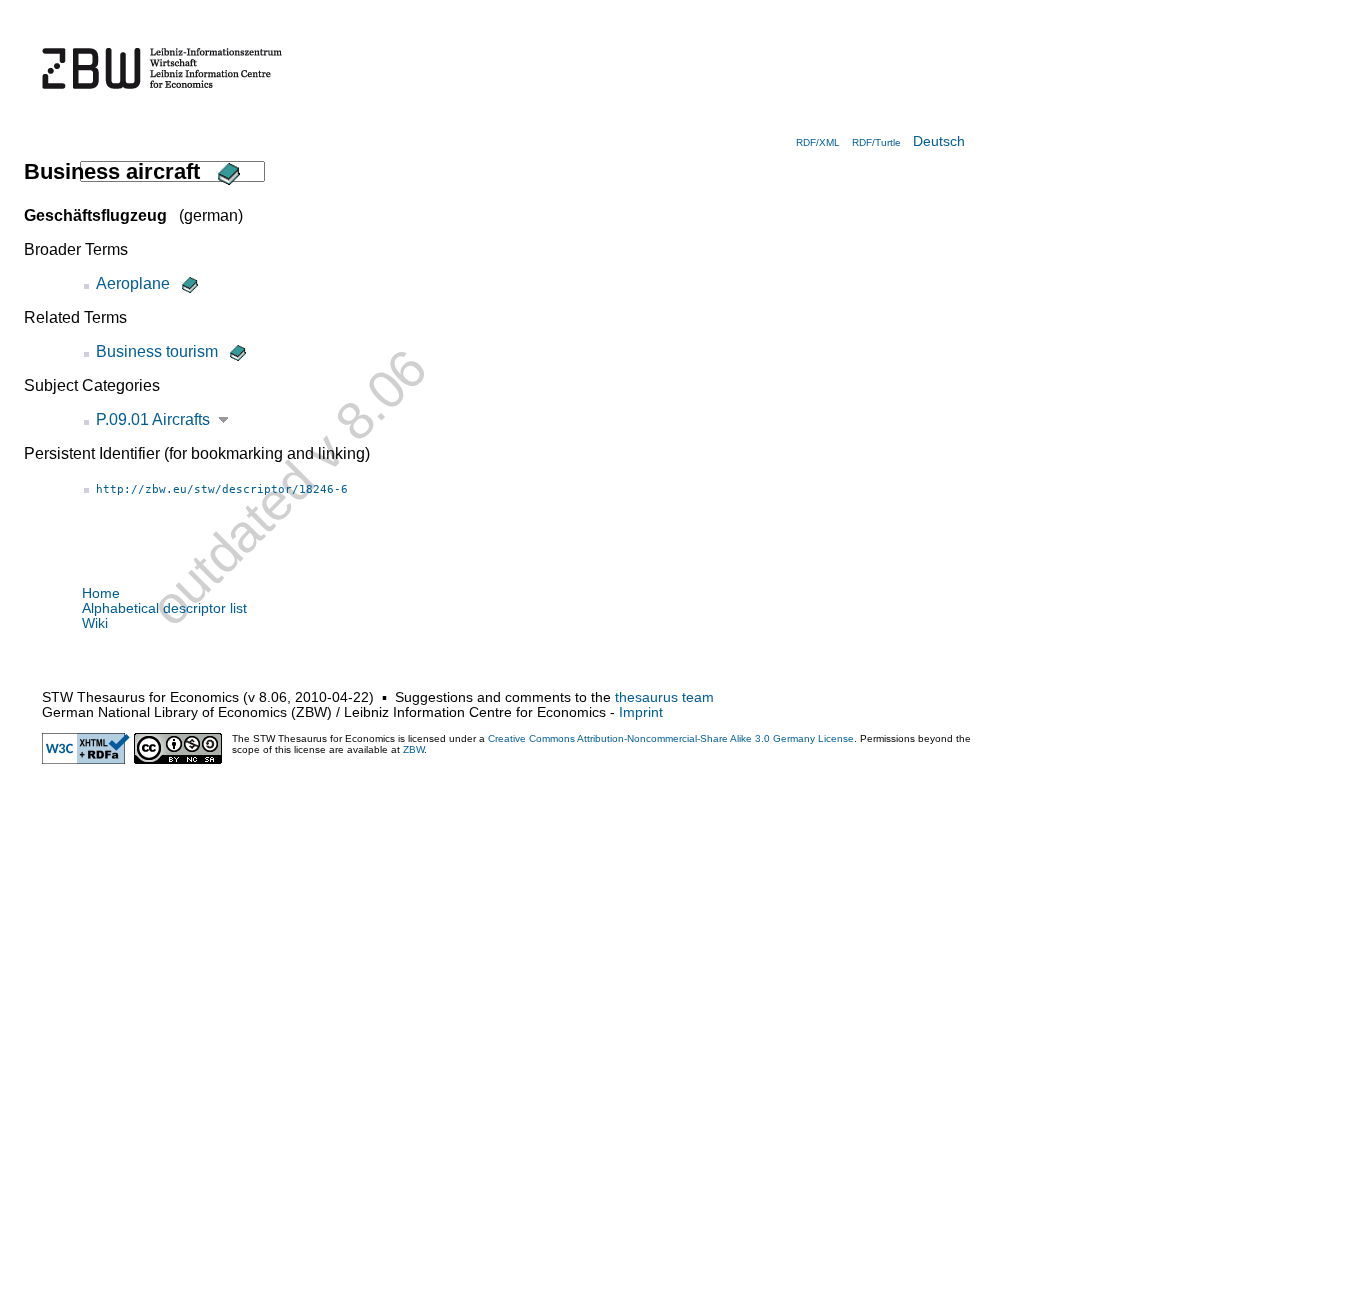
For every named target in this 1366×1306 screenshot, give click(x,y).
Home (101, 593)
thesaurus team (664, 697)
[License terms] (178, 759)
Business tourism (157, 351)
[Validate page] (86, 759)
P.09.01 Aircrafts (153, 419)
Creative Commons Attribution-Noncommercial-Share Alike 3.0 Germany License (671, 738)
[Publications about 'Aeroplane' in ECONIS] (188, 283)
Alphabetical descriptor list (164, 608)
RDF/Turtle (876, 142)
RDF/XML (818, 142)
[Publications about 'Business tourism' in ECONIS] (236, 351)
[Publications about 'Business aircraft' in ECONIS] (226, 171)
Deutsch (939, 141)
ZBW (413, 749)
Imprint (641, 712)
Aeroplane (133, 283)
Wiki (95, 623)
